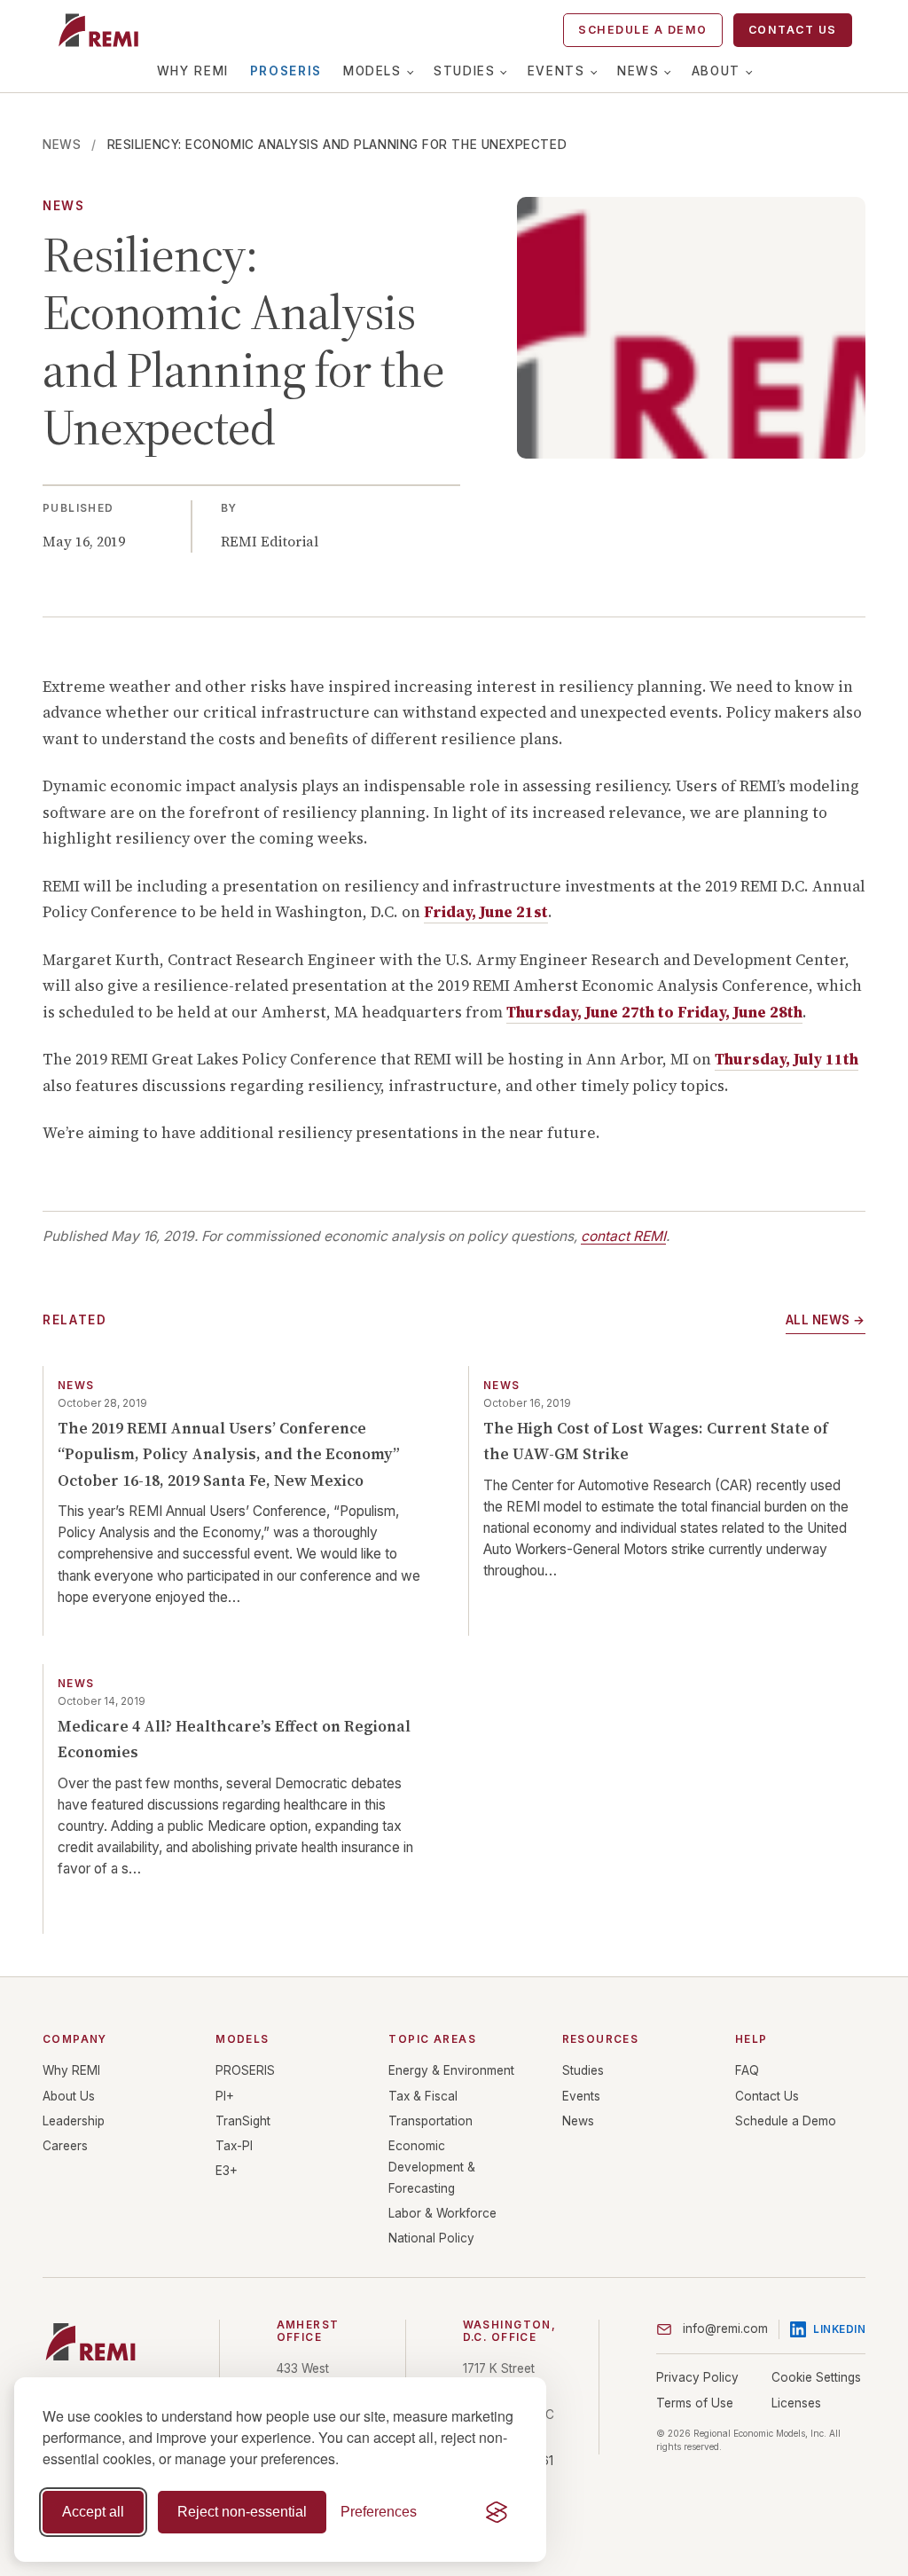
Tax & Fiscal (423, 2096)
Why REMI (193, 71)
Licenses (796, 2403)
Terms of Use (695, 2403)
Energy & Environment (451, 2070)
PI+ (225, 2096)
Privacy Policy (697, 2377)
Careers (65, 2146)
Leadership (74, 2121)
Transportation (431, 2121)
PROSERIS (286, 71)
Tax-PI (234, 2146)
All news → (826, 1320)
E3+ (227, 2171)
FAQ (747, 2070)
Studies (464, 71)
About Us (69, 2096)
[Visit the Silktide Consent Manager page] (497, 2512)
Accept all (93, 2512)
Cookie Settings (816, 2377)
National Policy (431, 2238)
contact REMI (623, 1236)
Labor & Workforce (442, 2213)
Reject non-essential (242, 2512)
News (638, 71)
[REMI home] (98, 30)
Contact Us (793, 30)
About (716, 71)
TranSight (243, 2121)
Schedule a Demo (642, 30)
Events (556, 71)
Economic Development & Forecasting (432, 2167)
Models (372, 71)
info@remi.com (725, 2329)
